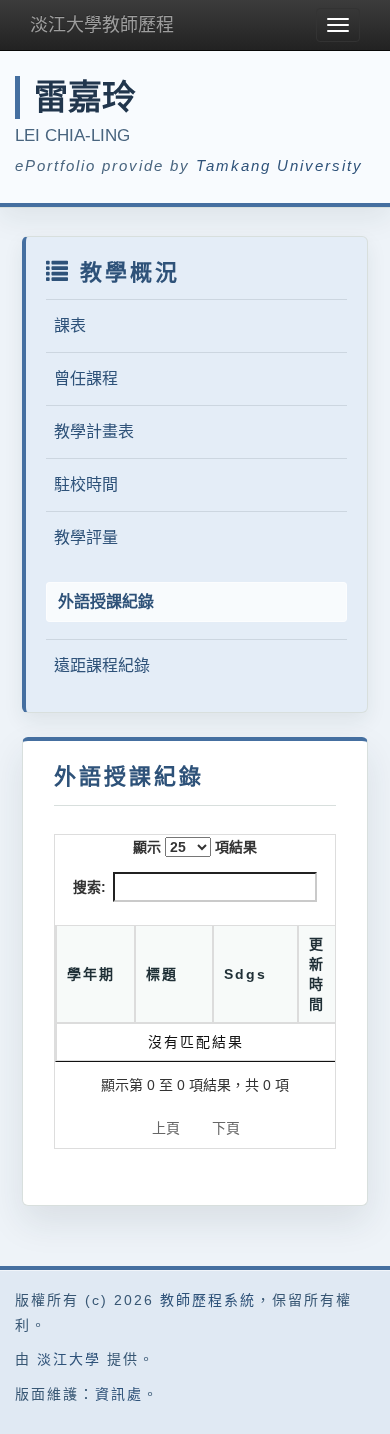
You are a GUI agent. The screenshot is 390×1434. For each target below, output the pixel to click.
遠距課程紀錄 (102, 665)
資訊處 (119, 1394)
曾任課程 (86, 378)
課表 (70, 325)
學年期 (91, 974)
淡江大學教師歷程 (102, 25)
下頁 (226, 1128)
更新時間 (317, 974)
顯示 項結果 (195, 847)
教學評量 (86, 537)
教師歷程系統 (208, 1300)
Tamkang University (279, 165)
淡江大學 (69, 1359)
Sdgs (245, 974)
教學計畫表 (94, 431)
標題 (162, 974)
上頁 (166, 1128)
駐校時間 (86, 484)
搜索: (89, 887)
